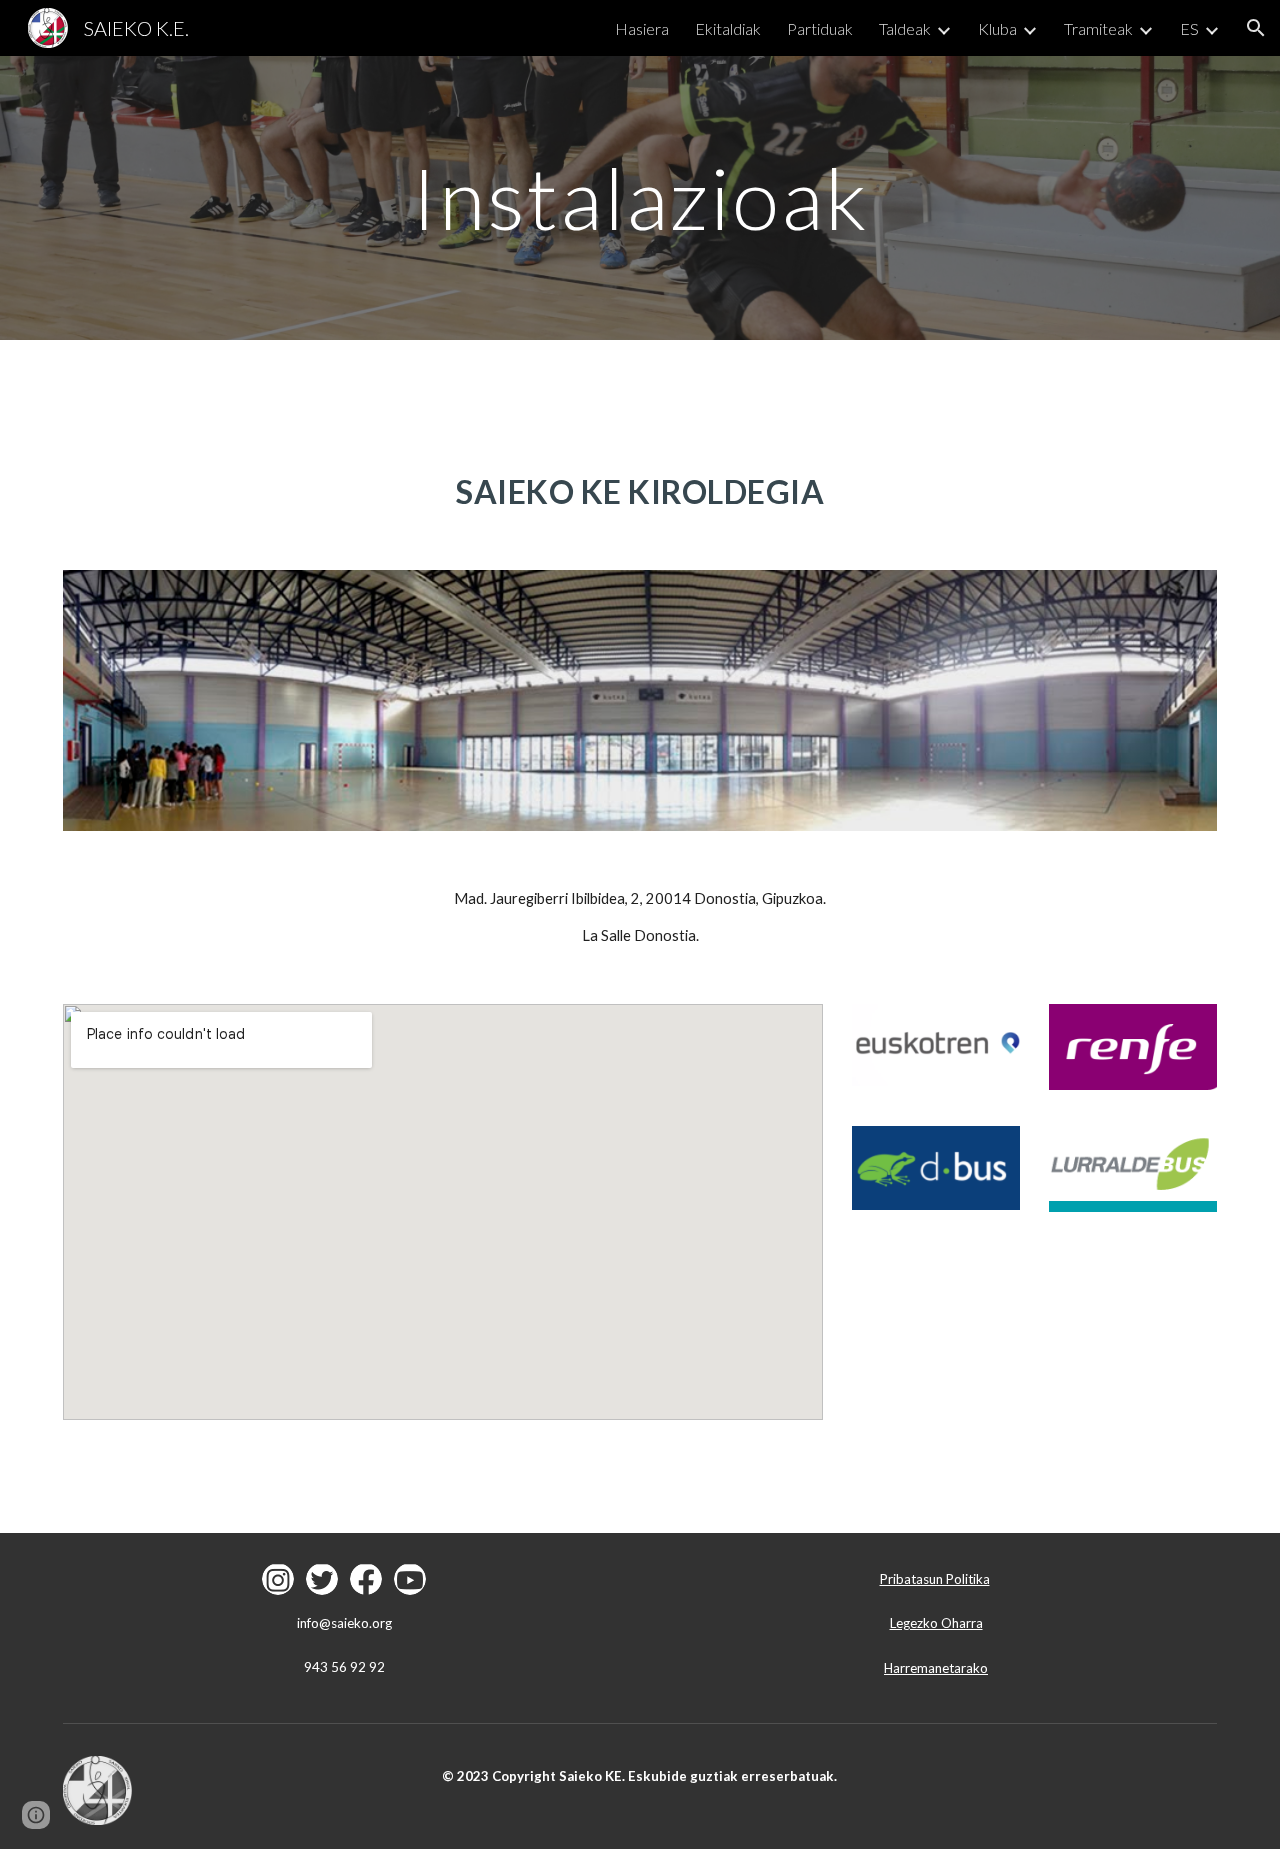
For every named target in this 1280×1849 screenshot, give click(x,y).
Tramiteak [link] (1098, 28)
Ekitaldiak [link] (728, 28)
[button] (1256, 28)
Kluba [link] (997, 28)
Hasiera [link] (642, 28)
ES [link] (1189, 28)
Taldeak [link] (905, 28)
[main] (640, 197)
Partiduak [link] (820, 28)
